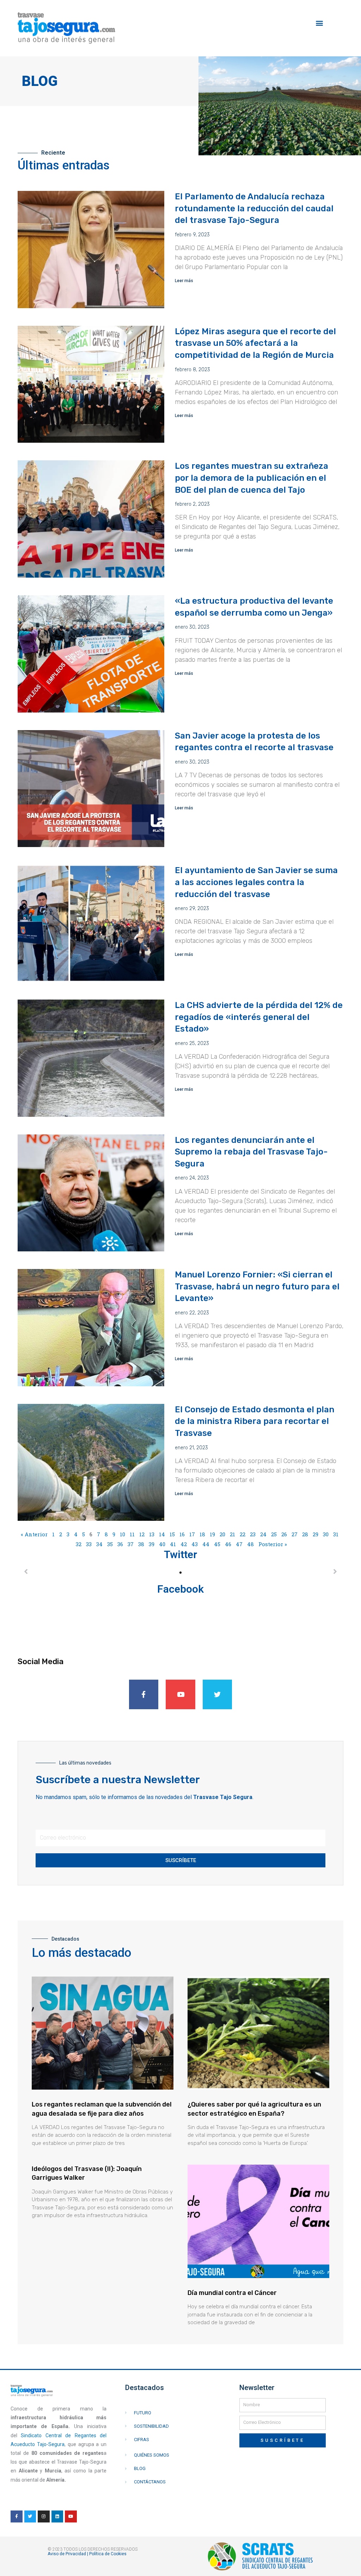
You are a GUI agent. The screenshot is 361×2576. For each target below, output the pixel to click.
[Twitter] (218, 1694)
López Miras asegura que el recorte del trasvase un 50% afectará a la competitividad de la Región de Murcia (255, 343)
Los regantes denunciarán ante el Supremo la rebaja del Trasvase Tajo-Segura (251, 1152)
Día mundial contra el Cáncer (232, 2293)
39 (152, 1544)
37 (131, 1544)
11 (132, 1534)
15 (172, 1534)
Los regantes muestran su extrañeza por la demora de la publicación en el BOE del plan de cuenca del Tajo (252, 478)
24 (263, 1534)
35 (110, 1544)
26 (284, 1534)
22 (243, 1534)
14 (162, 1534)
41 (173, 1544)
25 (274, 1534)
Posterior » (273, 1544)
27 (295, 1534)
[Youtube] (180, 1694)
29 (316, 1534)
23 (253, 1534)
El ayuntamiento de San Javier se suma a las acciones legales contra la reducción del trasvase (256, 882)
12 (142, 1534)
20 (222, 1534)
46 (228, 1544)
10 (123, 1534)
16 (182, 1534)
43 (195, 1544)
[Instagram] (44, 2516)
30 (326, 1534)
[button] (319, 23)
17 (192, 1534)
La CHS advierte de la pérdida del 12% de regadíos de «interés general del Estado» (259, 1017)
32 (79, 1544)
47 (239, 1544)
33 (89, 1544)
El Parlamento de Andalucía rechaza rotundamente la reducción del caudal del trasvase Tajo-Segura (254, 208)
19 (212, 1534)
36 (120, 1544)
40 (162, 1544)
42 (184, 1544)
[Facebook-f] (144, 1694)
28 (305, 1534)
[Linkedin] (57, 2516)
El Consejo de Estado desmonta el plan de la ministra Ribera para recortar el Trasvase (255, 1421)
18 (202, 1534)
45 (217, 1544)
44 (206, 1544)
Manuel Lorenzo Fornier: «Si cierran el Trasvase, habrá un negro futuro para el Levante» (257, 1286)
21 (232, 1534)
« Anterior (34, 1534)
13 (152, 1534)
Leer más (184, 281)
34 (99, 1544)
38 (141, 1544)
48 (250, 1544)
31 (336, 1534)
